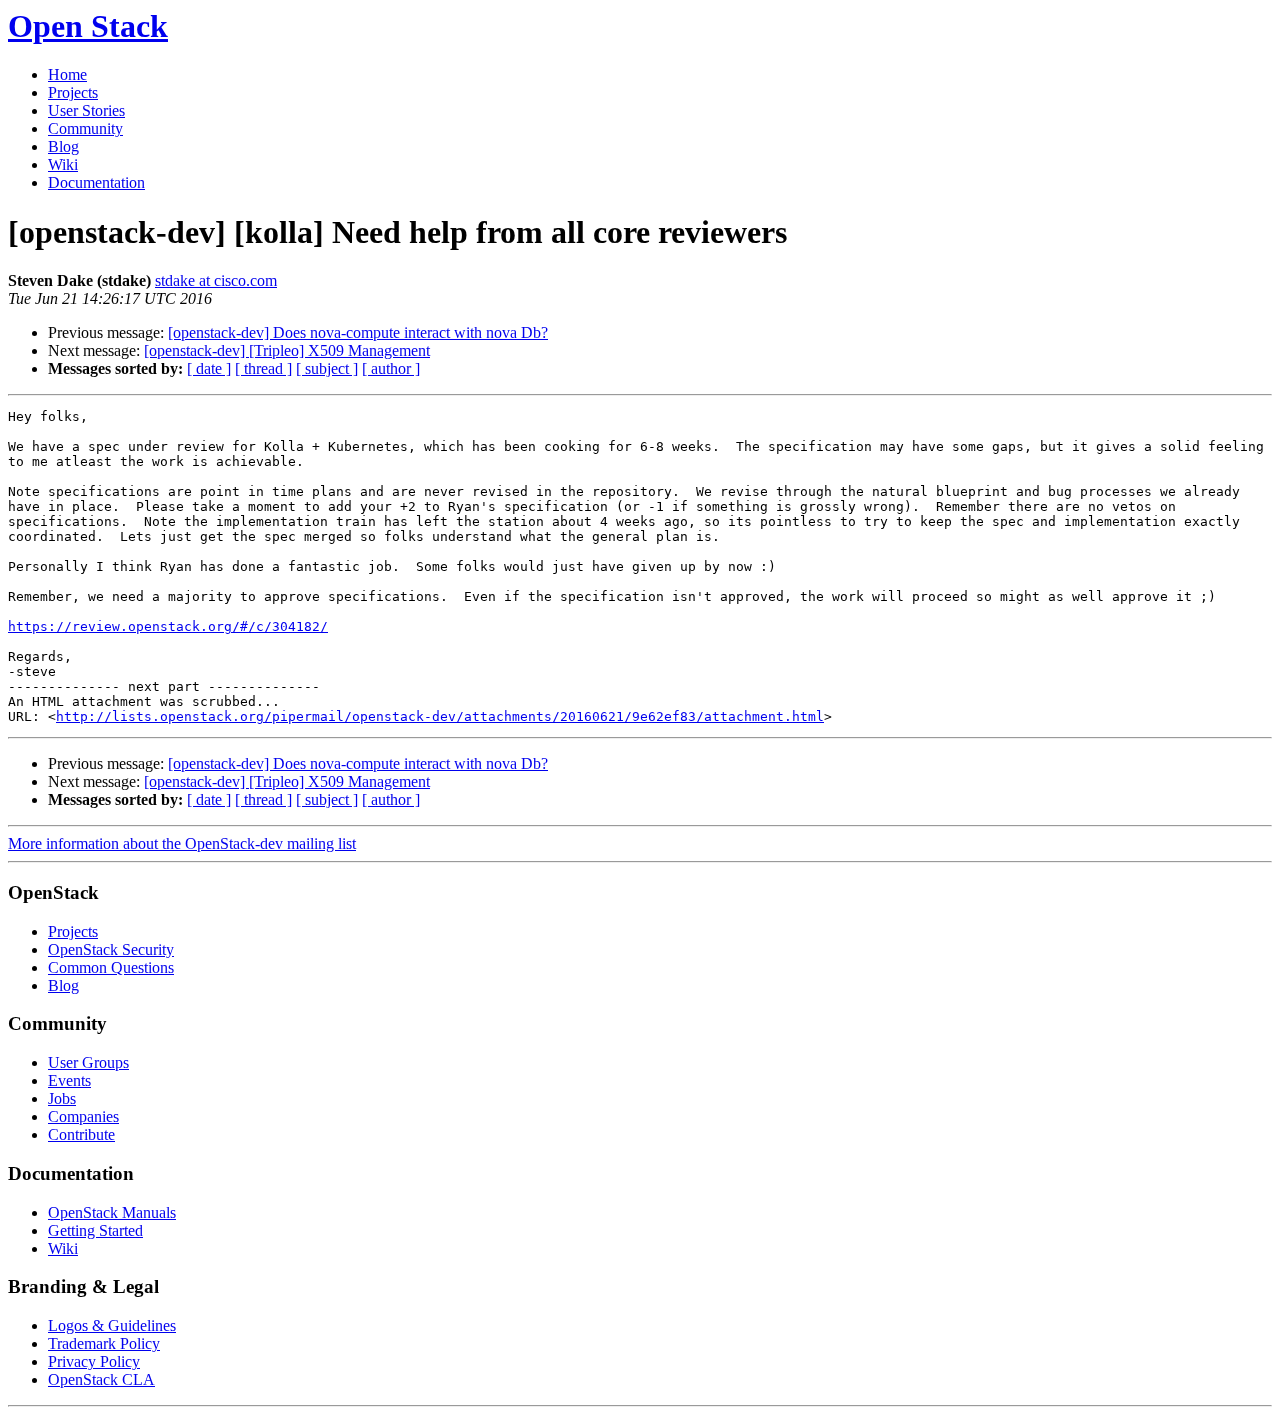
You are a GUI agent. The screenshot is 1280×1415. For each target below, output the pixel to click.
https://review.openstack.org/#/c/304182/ (168, 626)
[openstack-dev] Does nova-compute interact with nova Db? (358, 332)
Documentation (96, 182)
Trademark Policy (104, 1343)
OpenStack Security (111, 949)
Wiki (63, 164)
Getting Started (95, 1230)
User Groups (88, 1062)
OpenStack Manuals (112, 1212)
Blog (63, 146)
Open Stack (88, 26)
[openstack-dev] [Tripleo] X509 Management (287, 350)
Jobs (62, 1098)
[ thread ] (263, 368)
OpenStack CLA (101, 1379)
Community (85, 128)
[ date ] (209, 368)
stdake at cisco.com (216, 280)
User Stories (86, 110)
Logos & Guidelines (112, 1325)
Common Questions (111, 967)
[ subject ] (327, 368)
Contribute (81, 1134)
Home (67, 74)
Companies (83, 1116)
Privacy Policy (94, 1361)
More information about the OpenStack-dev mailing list (182, 843)
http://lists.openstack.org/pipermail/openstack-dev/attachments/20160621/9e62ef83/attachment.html (440, 716)
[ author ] (391, 368)
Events (69, 1080)
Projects (73, 92)
